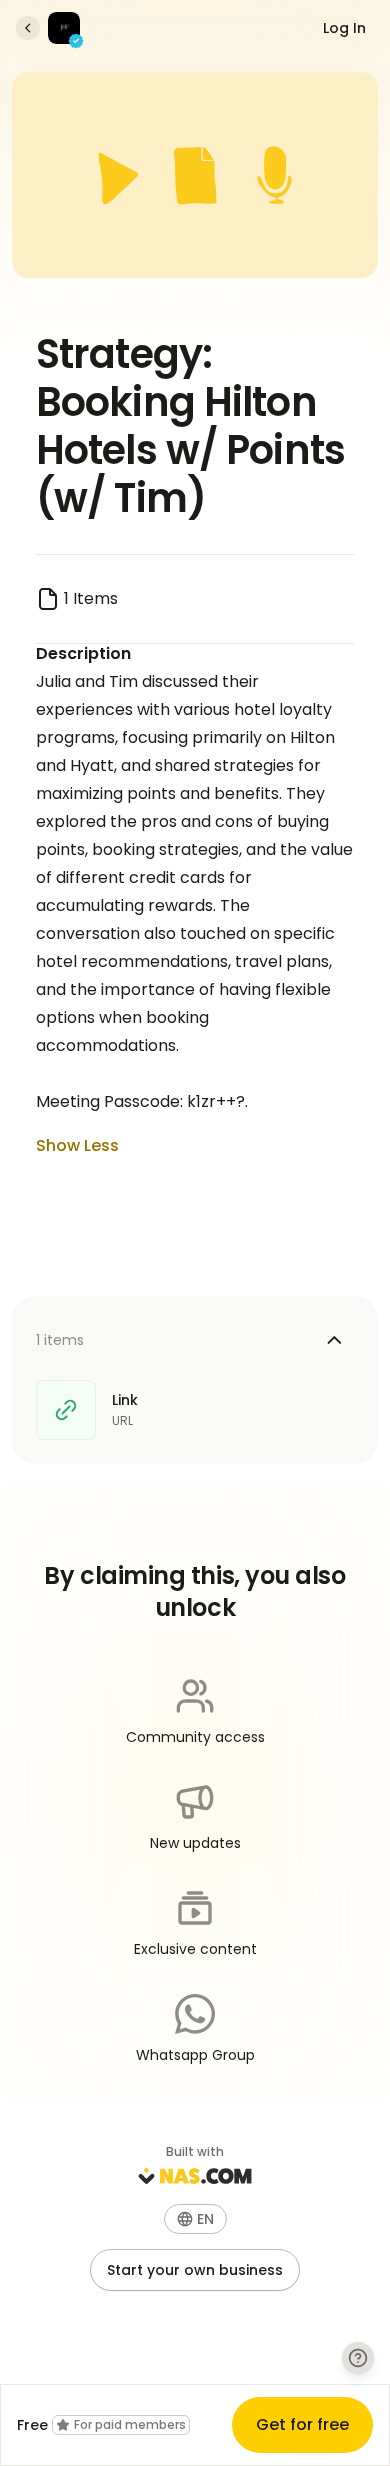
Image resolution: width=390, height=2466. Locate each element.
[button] (195, 2219)
